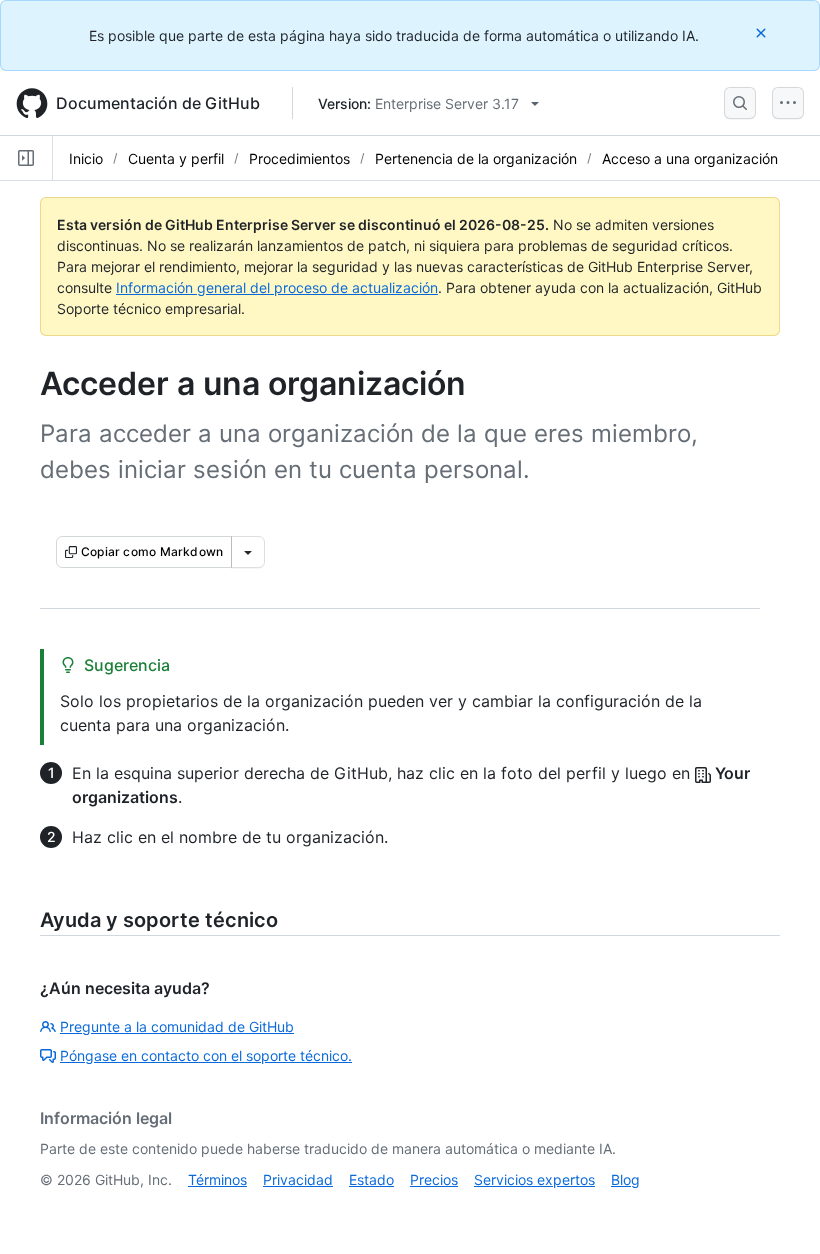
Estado (371, 1179)
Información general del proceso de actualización (277, 287)
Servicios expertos (534, 1179)
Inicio (86, 158)
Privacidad (298, 1179)
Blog (625, 1179)
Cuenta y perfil (176, 158)
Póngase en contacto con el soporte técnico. (206, 1055)
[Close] (763, 32)
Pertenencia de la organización (476, 158)
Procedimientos (299, 158)
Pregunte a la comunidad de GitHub (177, 1026)
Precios (434, 1179)
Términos (217, 1179)
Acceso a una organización (690, 158)
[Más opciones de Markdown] (248, 552)
